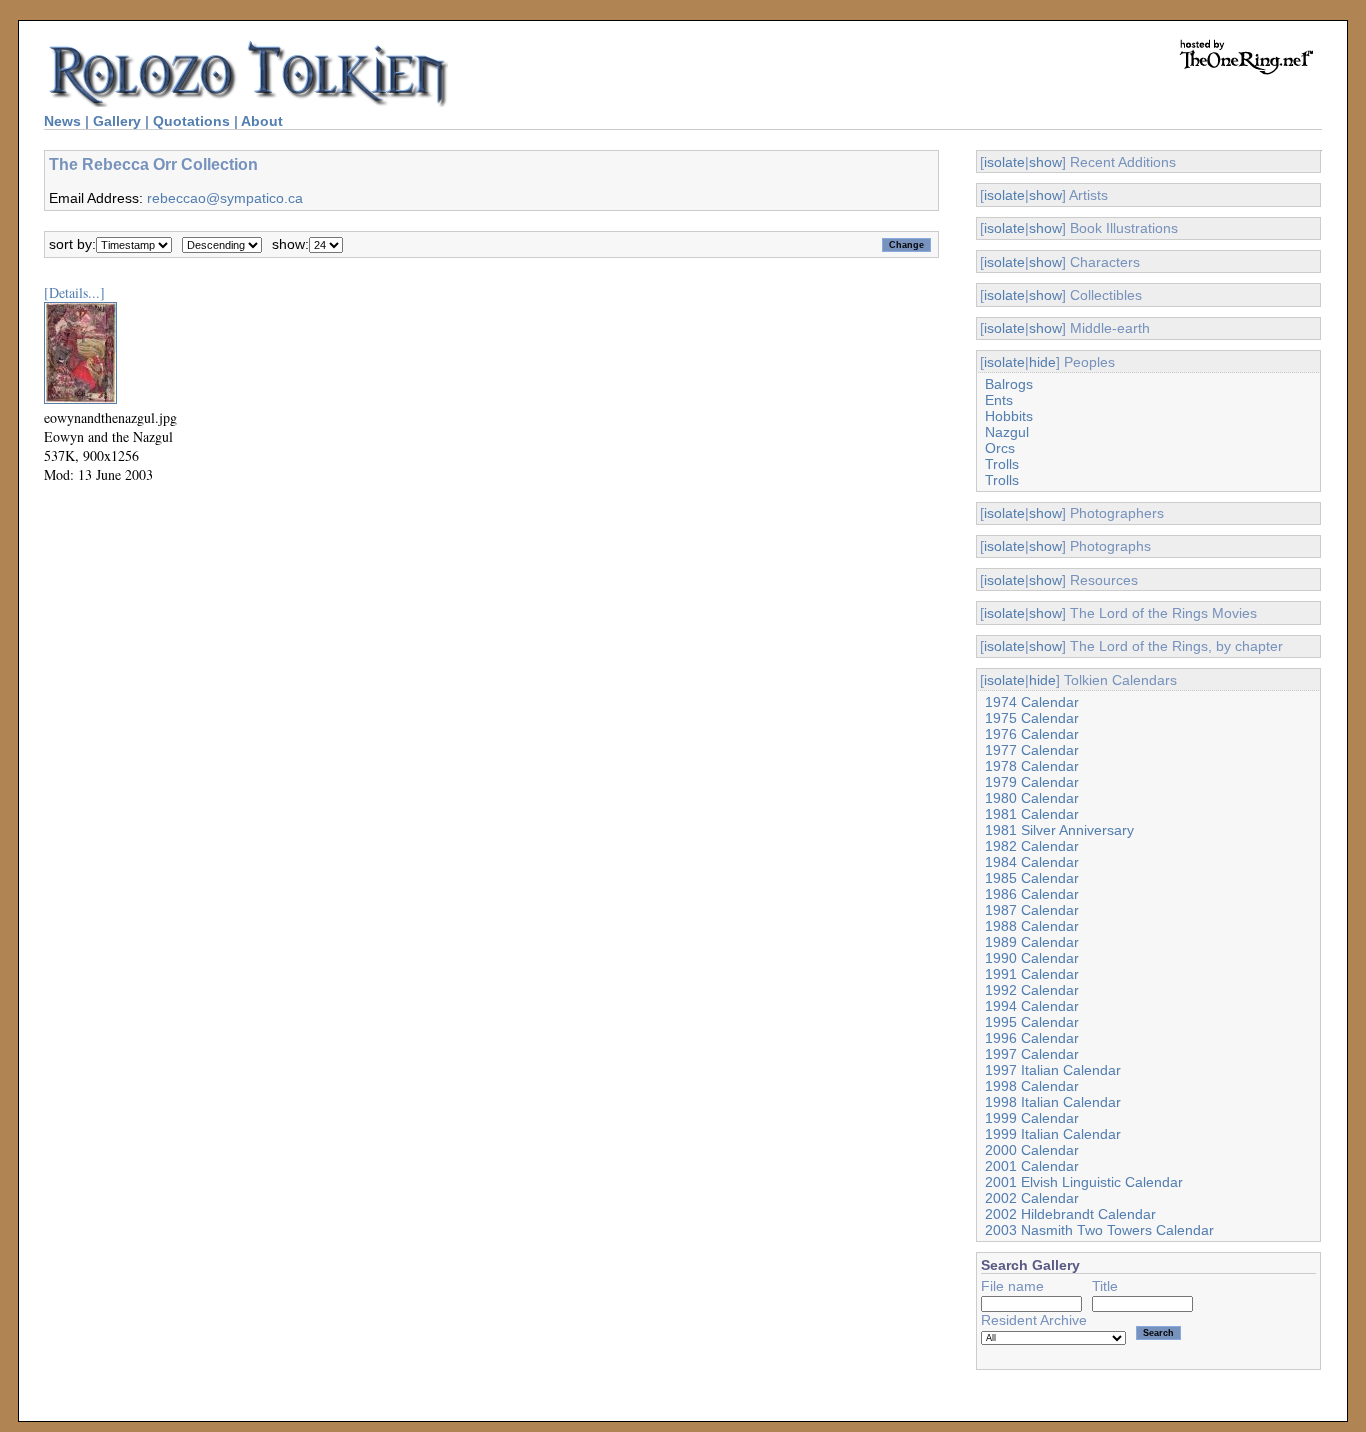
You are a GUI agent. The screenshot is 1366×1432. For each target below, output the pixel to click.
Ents (999, 400)
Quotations (191, 121)
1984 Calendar (1032, 862)
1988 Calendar (1032, 926)
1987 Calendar (1032, 910)
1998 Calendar (1032, 1086)
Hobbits (1009, 416)
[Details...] (74, 292)
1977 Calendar (1032, 750)
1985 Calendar (1032, 878)
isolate (1004, 162)
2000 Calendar (1032, 1150)
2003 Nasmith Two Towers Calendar (1099, 1230)
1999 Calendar (1032, 1118)
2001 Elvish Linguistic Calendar (1084, 1182)
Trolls (1002, 464)
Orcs (1000, 448)
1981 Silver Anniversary (1059, 830)
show (1045, 162)
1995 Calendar (1032, 1022)
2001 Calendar (1032, 1166)
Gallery (117, 121)
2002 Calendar (1032, 1198)
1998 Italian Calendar (1053, 1102)
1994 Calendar (1032, 1006)
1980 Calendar (1032, 798)
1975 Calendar (1032, 718)
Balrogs (1009, 384)
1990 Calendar (1032, 958)
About (262, 121)
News (62, 121)
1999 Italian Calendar (1053, 1134)
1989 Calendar (1032, 942)
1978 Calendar (1032, 766)
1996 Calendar (1032, 1038)
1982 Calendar (1032, 846)
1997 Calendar (1032, 1054)
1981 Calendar (1032, 814)
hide (1042, 362)
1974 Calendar (1032, 702)
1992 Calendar (1032, 990)
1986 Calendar (1032, 894)
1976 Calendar (1032, 734)
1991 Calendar (1032, 974)
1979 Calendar (1032, 782)
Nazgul (1007, 432)
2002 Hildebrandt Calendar (1070, 1214)
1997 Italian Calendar (1053, 1070)
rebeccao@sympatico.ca (225, 198)
